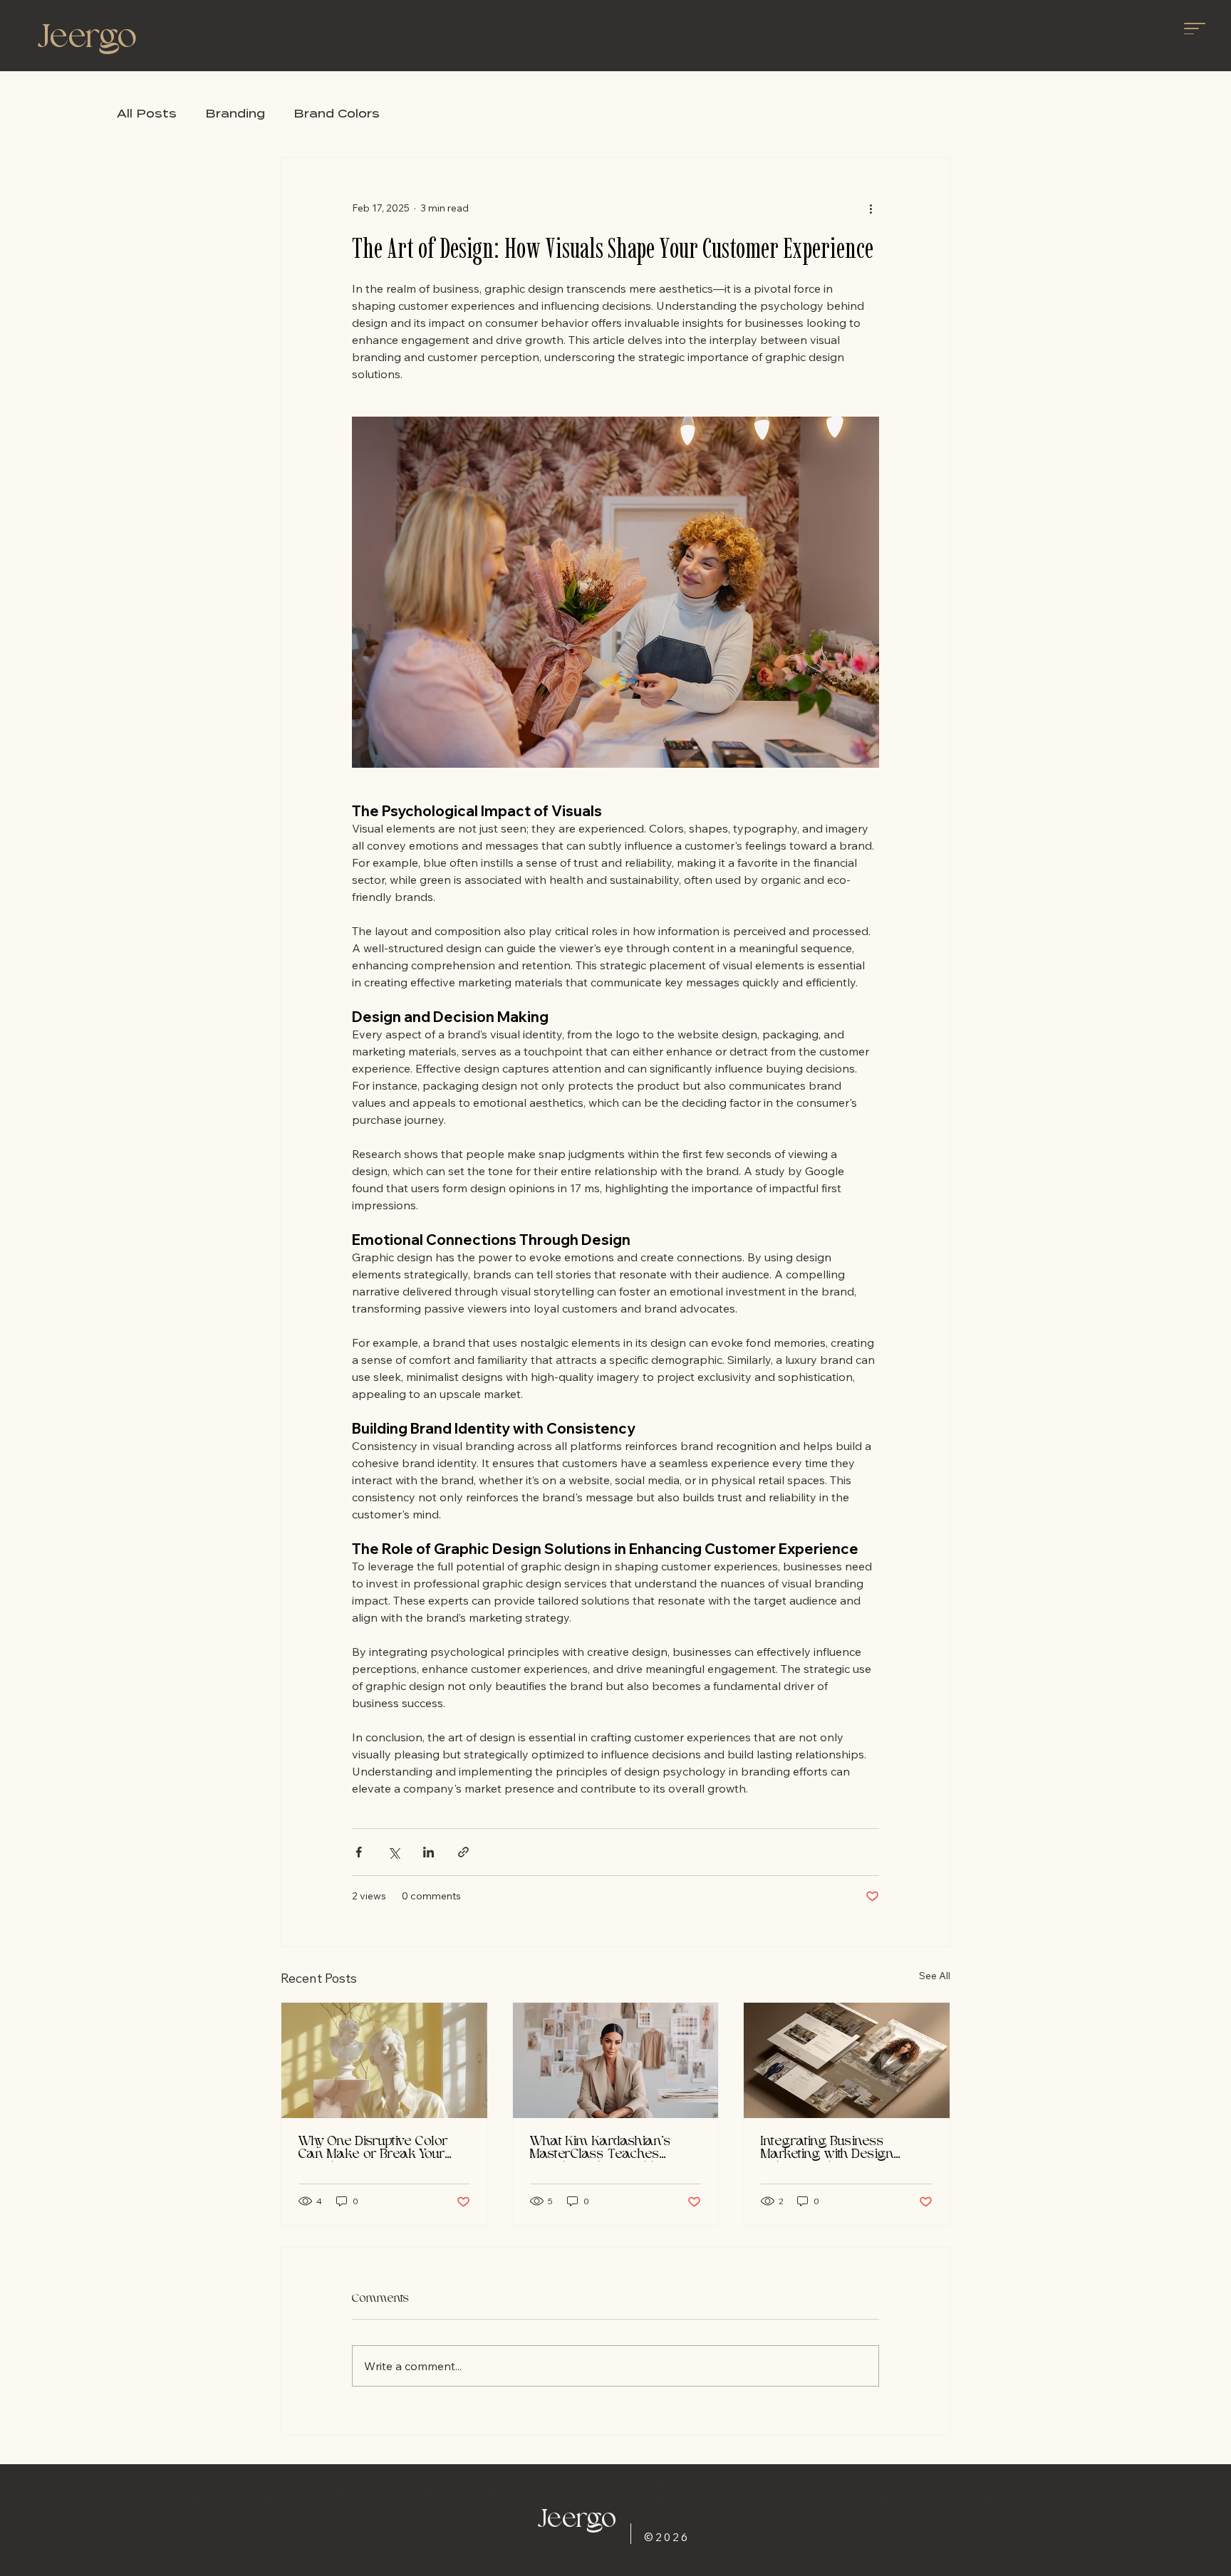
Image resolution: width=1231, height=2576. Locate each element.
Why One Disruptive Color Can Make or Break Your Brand (373, 2149)
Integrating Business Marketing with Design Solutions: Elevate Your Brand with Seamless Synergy (827, 2149)
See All (935, 1976)
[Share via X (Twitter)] (394, 1852)
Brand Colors (337, 114)
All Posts (147, 114)
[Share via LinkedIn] (428, 1852)
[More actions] (871, 209)
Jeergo (87, 39)
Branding (235, 114)
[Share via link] (463, 1852)
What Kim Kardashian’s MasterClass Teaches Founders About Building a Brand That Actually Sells (608, 2149)
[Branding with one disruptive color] (384, 2060)
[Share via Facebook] (359, 1852)
